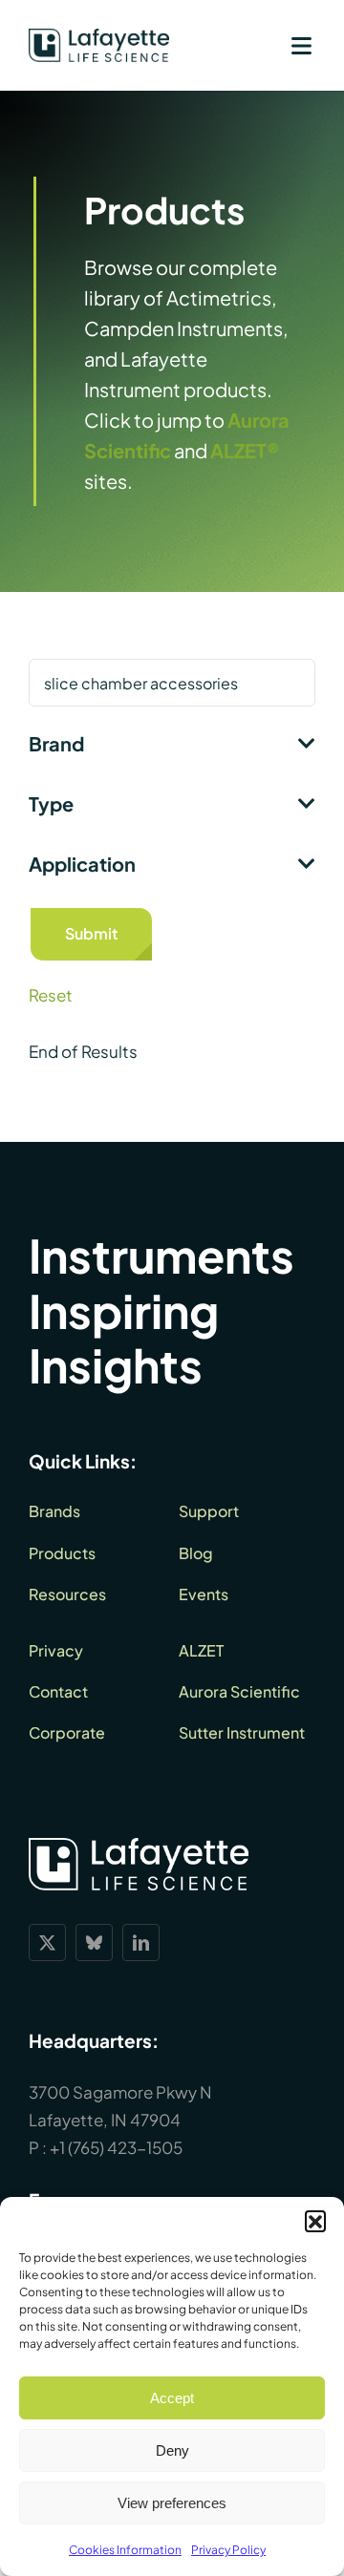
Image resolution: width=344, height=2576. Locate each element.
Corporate (67, 1732)
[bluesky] (94, 1943)
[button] (315, 2221)
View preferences (172, 2503)
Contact (58, 1691)
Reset (51, 995)
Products (62, 1553)
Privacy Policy (228, 2550)
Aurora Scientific (239, 1691)
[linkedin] (141, 1943)
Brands (54, 1511)
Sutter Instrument (242, 1732)
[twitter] (47, 1943)
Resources (67, 1594)
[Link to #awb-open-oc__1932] (301, 46)
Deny (172, 2450)
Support (209, 1511)
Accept (172, 2398)
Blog (196, 1553)
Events (204, 1594)
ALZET (201, 1650)
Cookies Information (125, 2550)
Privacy (56, 1650)
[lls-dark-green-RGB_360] (99, 36)
